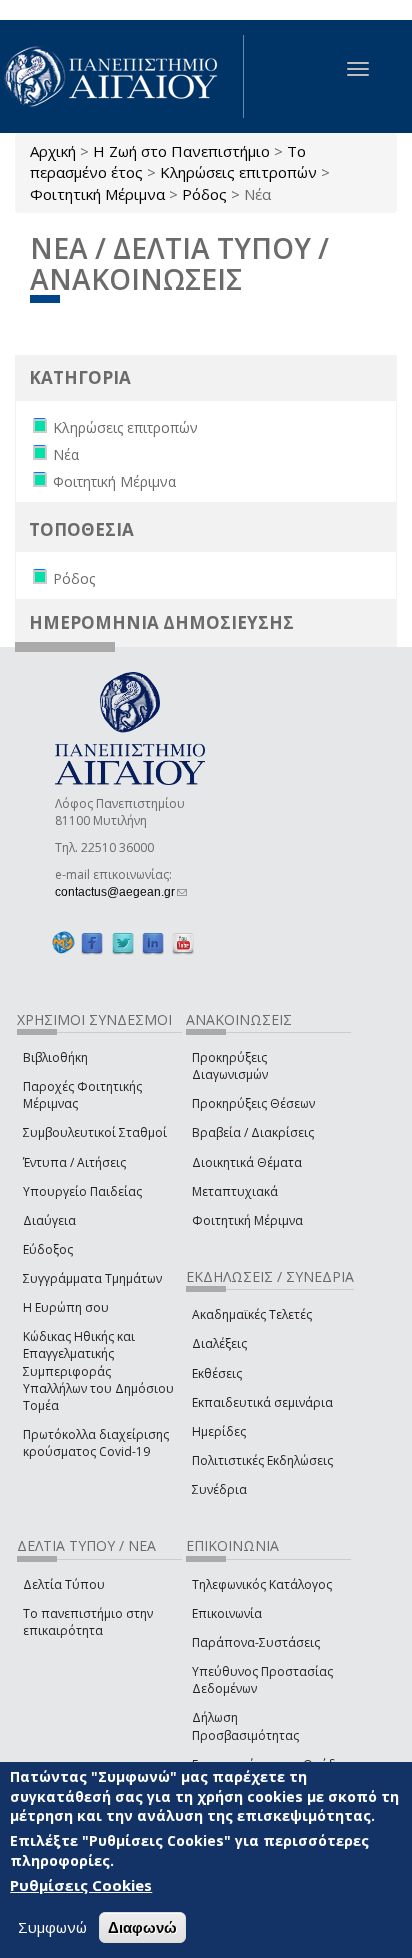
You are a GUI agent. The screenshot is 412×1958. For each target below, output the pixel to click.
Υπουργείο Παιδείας (82, 1191)
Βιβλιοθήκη (55, 1057)
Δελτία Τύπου (64, 1584)
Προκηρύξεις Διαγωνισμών (230, 1066)
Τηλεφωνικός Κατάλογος (262, 1584)
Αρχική (53, 151)
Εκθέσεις (217, 1373)
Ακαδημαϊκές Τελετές (252, 1314)
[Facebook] (92, 942)
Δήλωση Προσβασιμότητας (245, 1726)
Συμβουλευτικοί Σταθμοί (95, 1132)
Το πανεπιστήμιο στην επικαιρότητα (88, 1622)
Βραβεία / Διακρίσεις (253, 1132)
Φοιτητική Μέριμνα (97, 194)
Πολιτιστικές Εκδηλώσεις (262, 1460)
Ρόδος (204, 194)
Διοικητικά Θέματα (247, 1162)
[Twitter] (123, 942)
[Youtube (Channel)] (183, 942)
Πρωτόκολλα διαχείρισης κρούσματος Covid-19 (96, 1443)
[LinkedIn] (153, 942)
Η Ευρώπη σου (66, 1307)
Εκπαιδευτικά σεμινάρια (262, 1402)
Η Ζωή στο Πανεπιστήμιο (181, 151)
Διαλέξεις (219, 1343)
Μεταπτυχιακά (235, 1191)
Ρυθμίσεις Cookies (81, 1885)
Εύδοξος (48, 1249)
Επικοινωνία (227, 1613)
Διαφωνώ (142, 1927)
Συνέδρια (219, 1489)
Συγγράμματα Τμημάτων (92, 1278)
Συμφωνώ (52, 1927)
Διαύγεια (49, 1220)
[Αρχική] (122, 76)
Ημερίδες (219, 1431)
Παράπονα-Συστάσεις (256, 1642)
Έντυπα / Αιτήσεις (74, 1162)
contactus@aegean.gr (121, 892)
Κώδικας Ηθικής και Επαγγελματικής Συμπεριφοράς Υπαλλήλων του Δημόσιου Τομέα (98, 1371)
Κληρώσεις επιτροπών (238, 172)
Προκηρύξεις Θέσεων (253, 1103)
